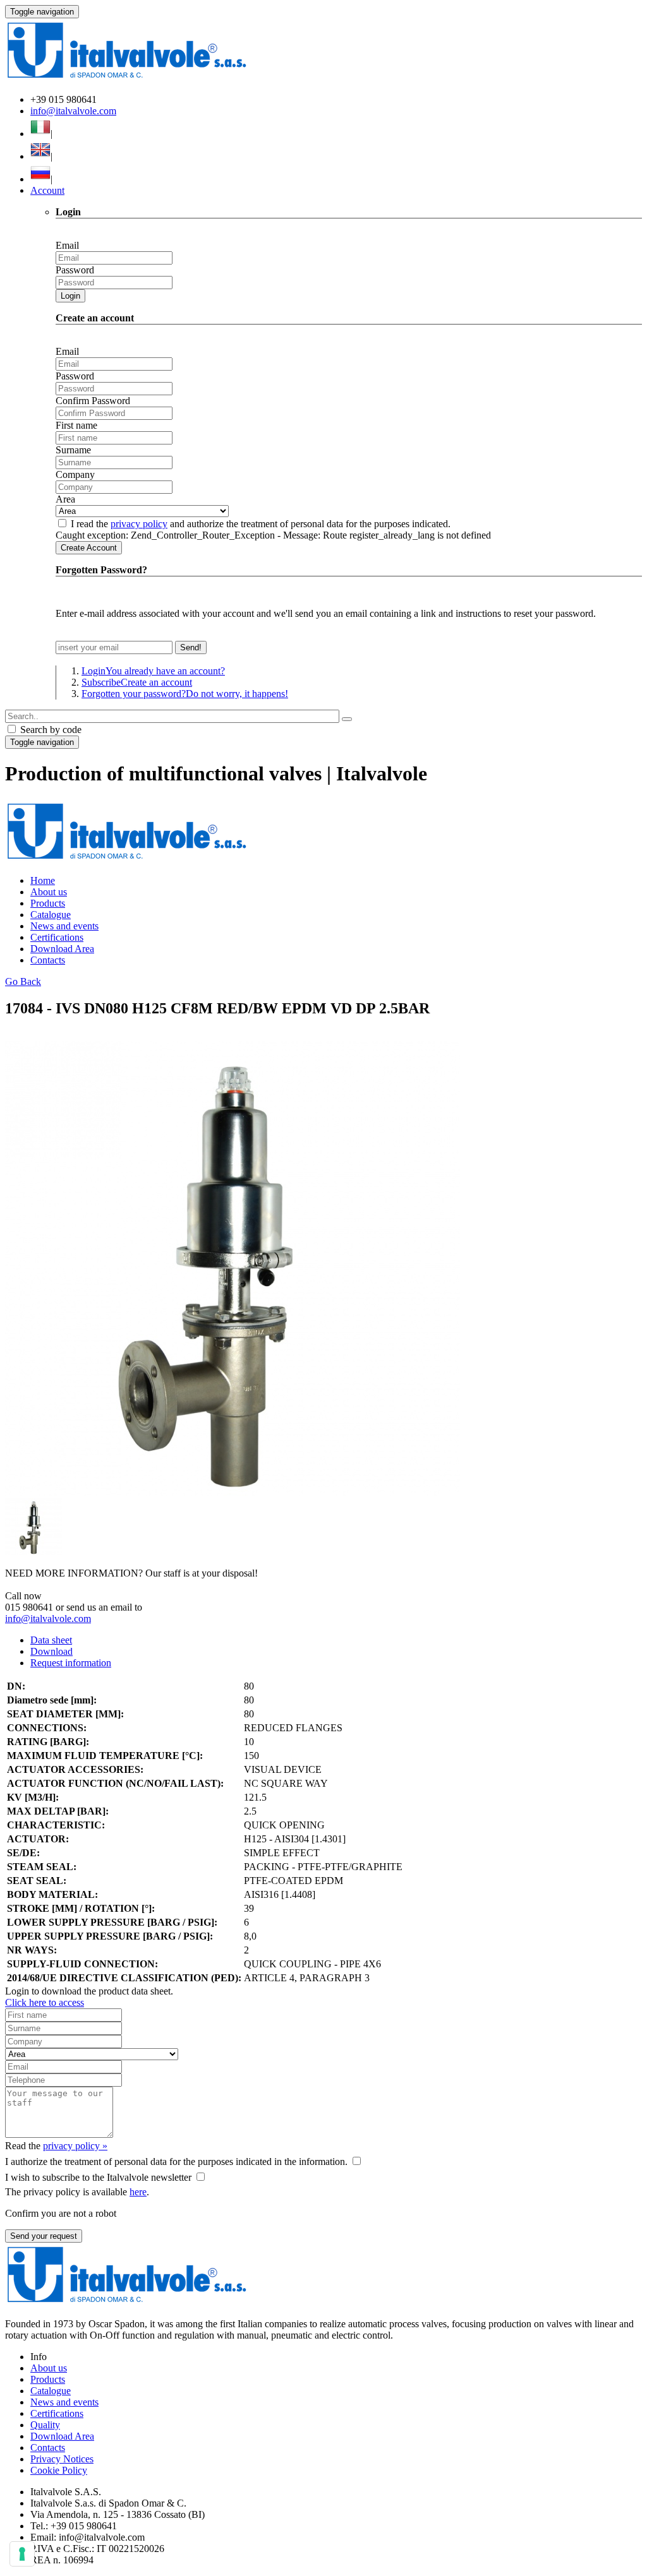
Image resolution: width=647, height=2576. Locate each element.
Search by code (50, 730)
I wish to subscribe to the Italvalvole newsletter (98, 2177)
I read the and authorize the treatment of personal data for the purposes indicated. (261, 524)
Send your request (44, 2236)
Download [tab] (51, 1651)
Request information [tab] (71, 1663)
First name (76, 425)
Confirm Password (93, 401)
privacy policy (139, 524)
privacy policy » (75, 2146)
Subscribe (137, 682)
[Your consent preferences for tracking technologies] (22, 2554)
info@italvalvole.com (73, 111)
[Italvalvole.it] (127, 859)
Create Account (89, 548)
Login (70, 296)
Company (75, 474)
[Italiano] (40, 134)
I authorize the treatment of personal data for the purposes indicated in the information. (176, 2162)
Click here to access (45, 2002)
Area (65, 499)
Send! (191, 647)
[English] (40, 156)
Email (67, 245)
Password (75, 270)
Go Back (23, 981)
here (138, 2192)
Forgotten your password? (185, 694)
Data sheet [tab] (51, 1640)
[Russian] (40, 179)
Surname (73, 450)
